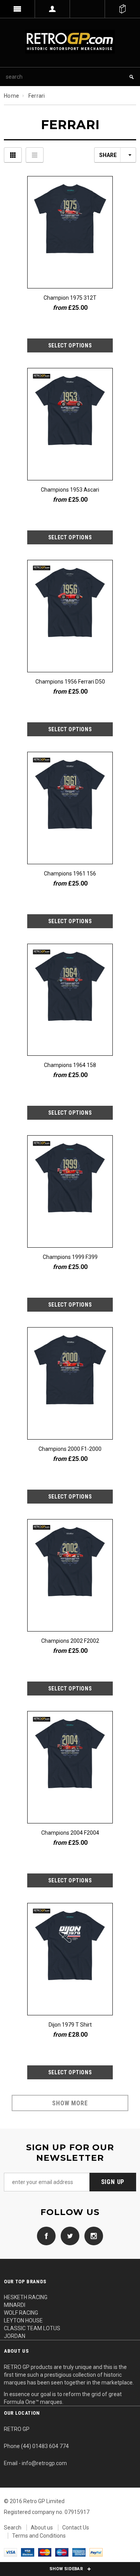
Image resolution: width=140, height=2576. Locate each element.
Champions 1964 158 (70, 1065)
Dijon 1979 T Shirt (70, 2025)
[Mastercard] (45, 2552)
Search (13, 2528)
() (122, 9)
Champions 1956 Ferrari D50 (70, 682)
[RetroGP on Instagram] (92, 2236)
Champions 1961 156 (70, 874)
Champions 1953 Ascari (70, 490)
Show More (70, 2103)
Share (108, 155)
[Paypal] (96, 2552)
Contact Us (76, 2528)
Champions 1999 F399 (70, 1257)
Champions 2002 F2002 (70, 1641)
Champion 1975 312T (70, 298)
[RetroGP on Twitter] (68, 2236)
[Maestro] (62, 2552)
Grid (13, 155)
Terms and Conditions (39, 2536)
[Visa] (10, 2552)
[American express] (79, 2552)
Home (11, 96)
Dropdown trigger (52, 9)
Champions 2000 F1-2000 (70, 1449)
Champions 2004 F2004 (70, 1833)
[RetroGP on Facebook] (46, 2236)
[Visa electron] (28, 2552)
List (35, 155)
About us (42, 2528)
